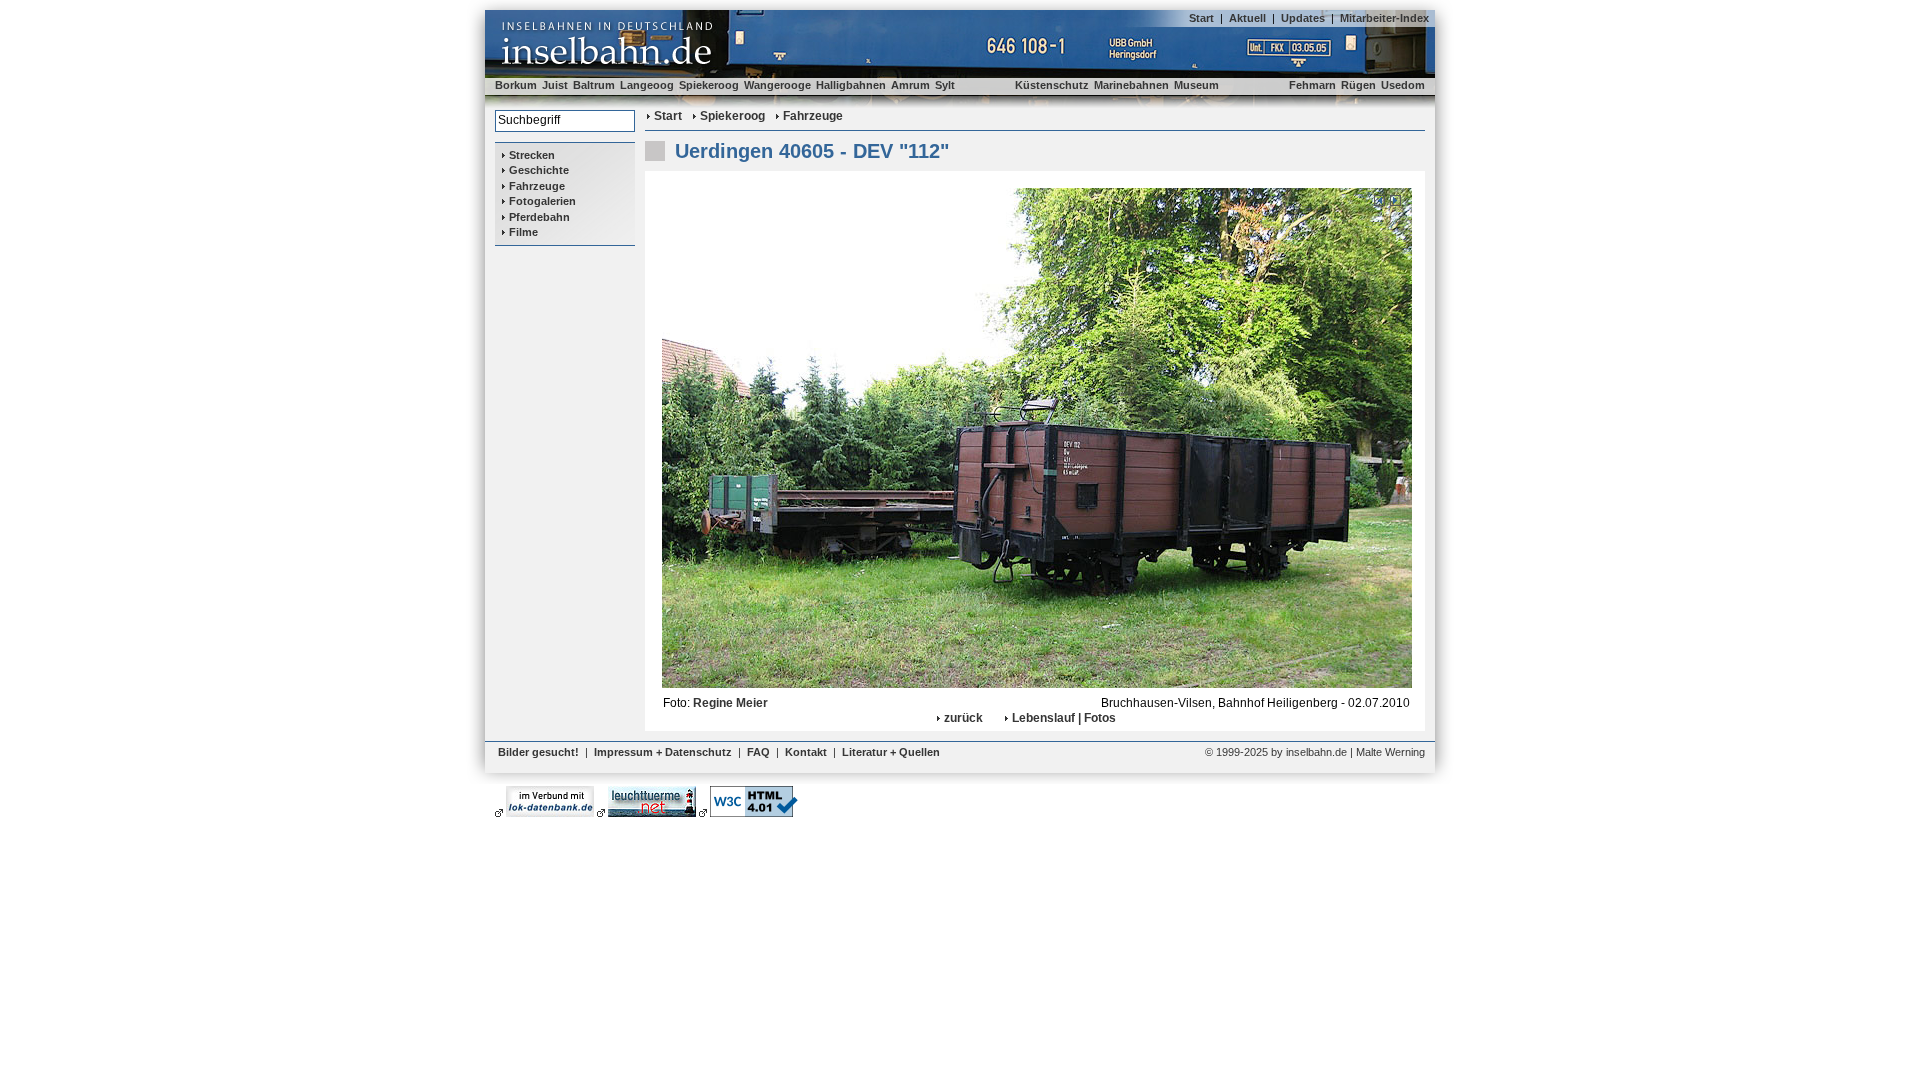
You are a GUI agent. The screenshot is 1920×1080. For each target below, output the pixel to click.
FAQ (758, 752)
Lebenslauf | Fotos (1064, 718)
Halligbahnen (851, 85)
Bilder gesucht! (538, 752)
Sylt (945, 85)
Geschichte (539, 170)
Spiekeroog (709, 85)
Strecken (532, 155)
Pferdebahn (539, 217)
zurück (963, 718)
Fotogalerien (542, 201)
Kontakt (806, 752)
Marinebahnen (1131, 85)
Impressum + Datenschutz (663, 752)
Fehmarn (1312, 85)
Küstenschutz (1052, 85)
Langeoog (647, 85)
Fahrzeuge (537, 186)
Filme (523, 232)
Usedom (1403, 85)
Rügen (1358, 85)
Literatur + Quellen (891, 752)
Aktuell (1247, 18)
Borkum (516, 85)
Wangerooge (777, 85)
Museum (1196, 85)
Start (1201, 18)
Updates (1303, 18)
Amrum (910, 85)
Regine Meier (730, 703)
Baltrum (594, 85)
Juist (555, 85)
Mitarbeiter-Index (1384, 18)
